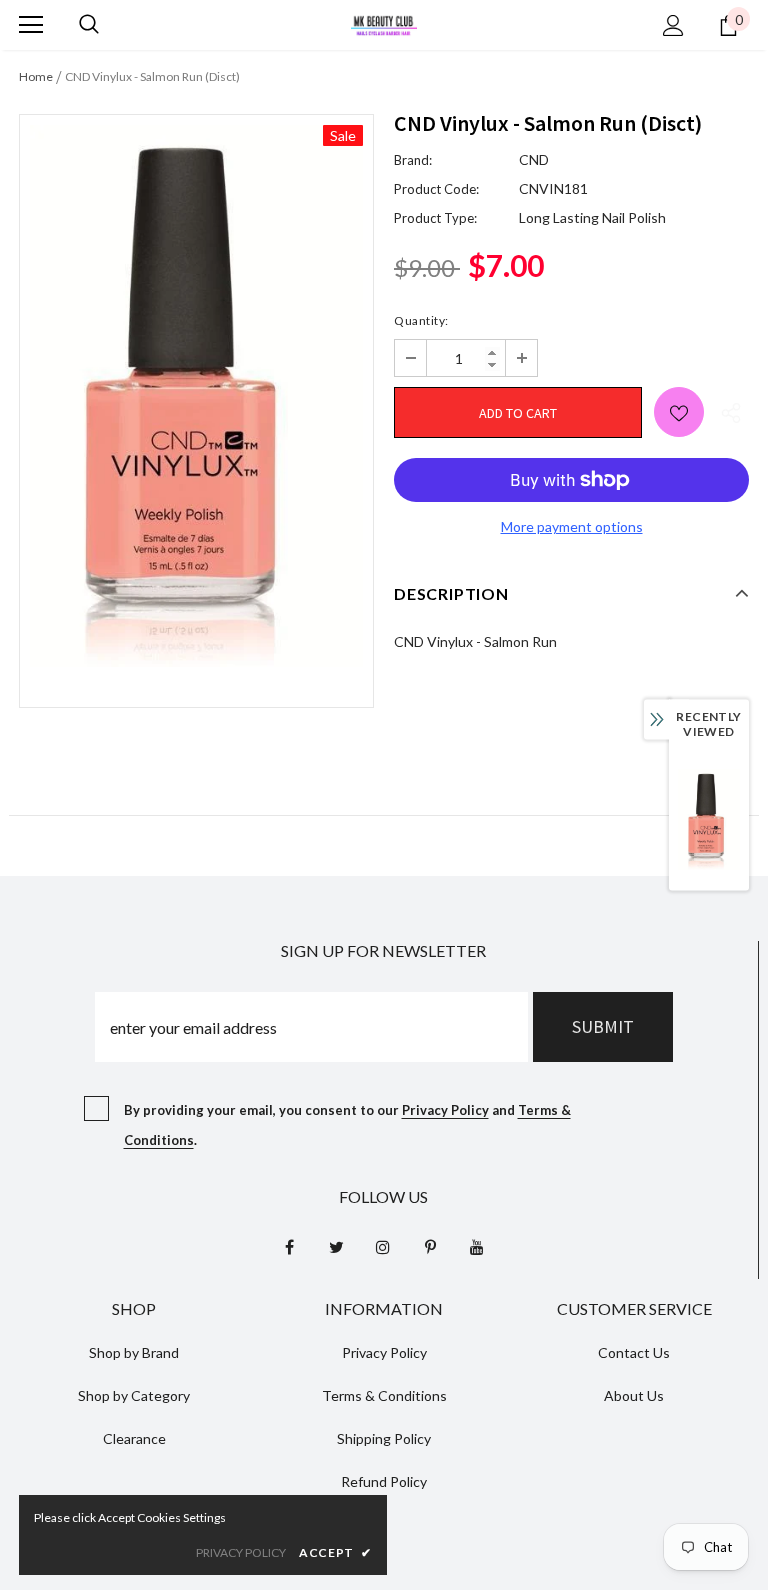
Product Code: (436, 189)
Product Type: (435, 218)
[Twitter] (336, 1246)
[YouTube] (477, 1246)
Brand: (413, 160)
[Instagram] (383, 1246)
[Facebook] (289, 1246)
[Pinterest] (430, 1246)
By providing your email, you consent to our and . (347, 1125)
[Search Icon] (89, 25)
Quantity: (421, 320)
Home (36, 76)
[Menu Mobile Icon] (31, 25)
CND (534, 159)
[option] (196, 396)
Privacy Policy (445, 1110)
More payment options (572, 526)
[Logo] (384, 23)
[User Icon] (673, 25)
